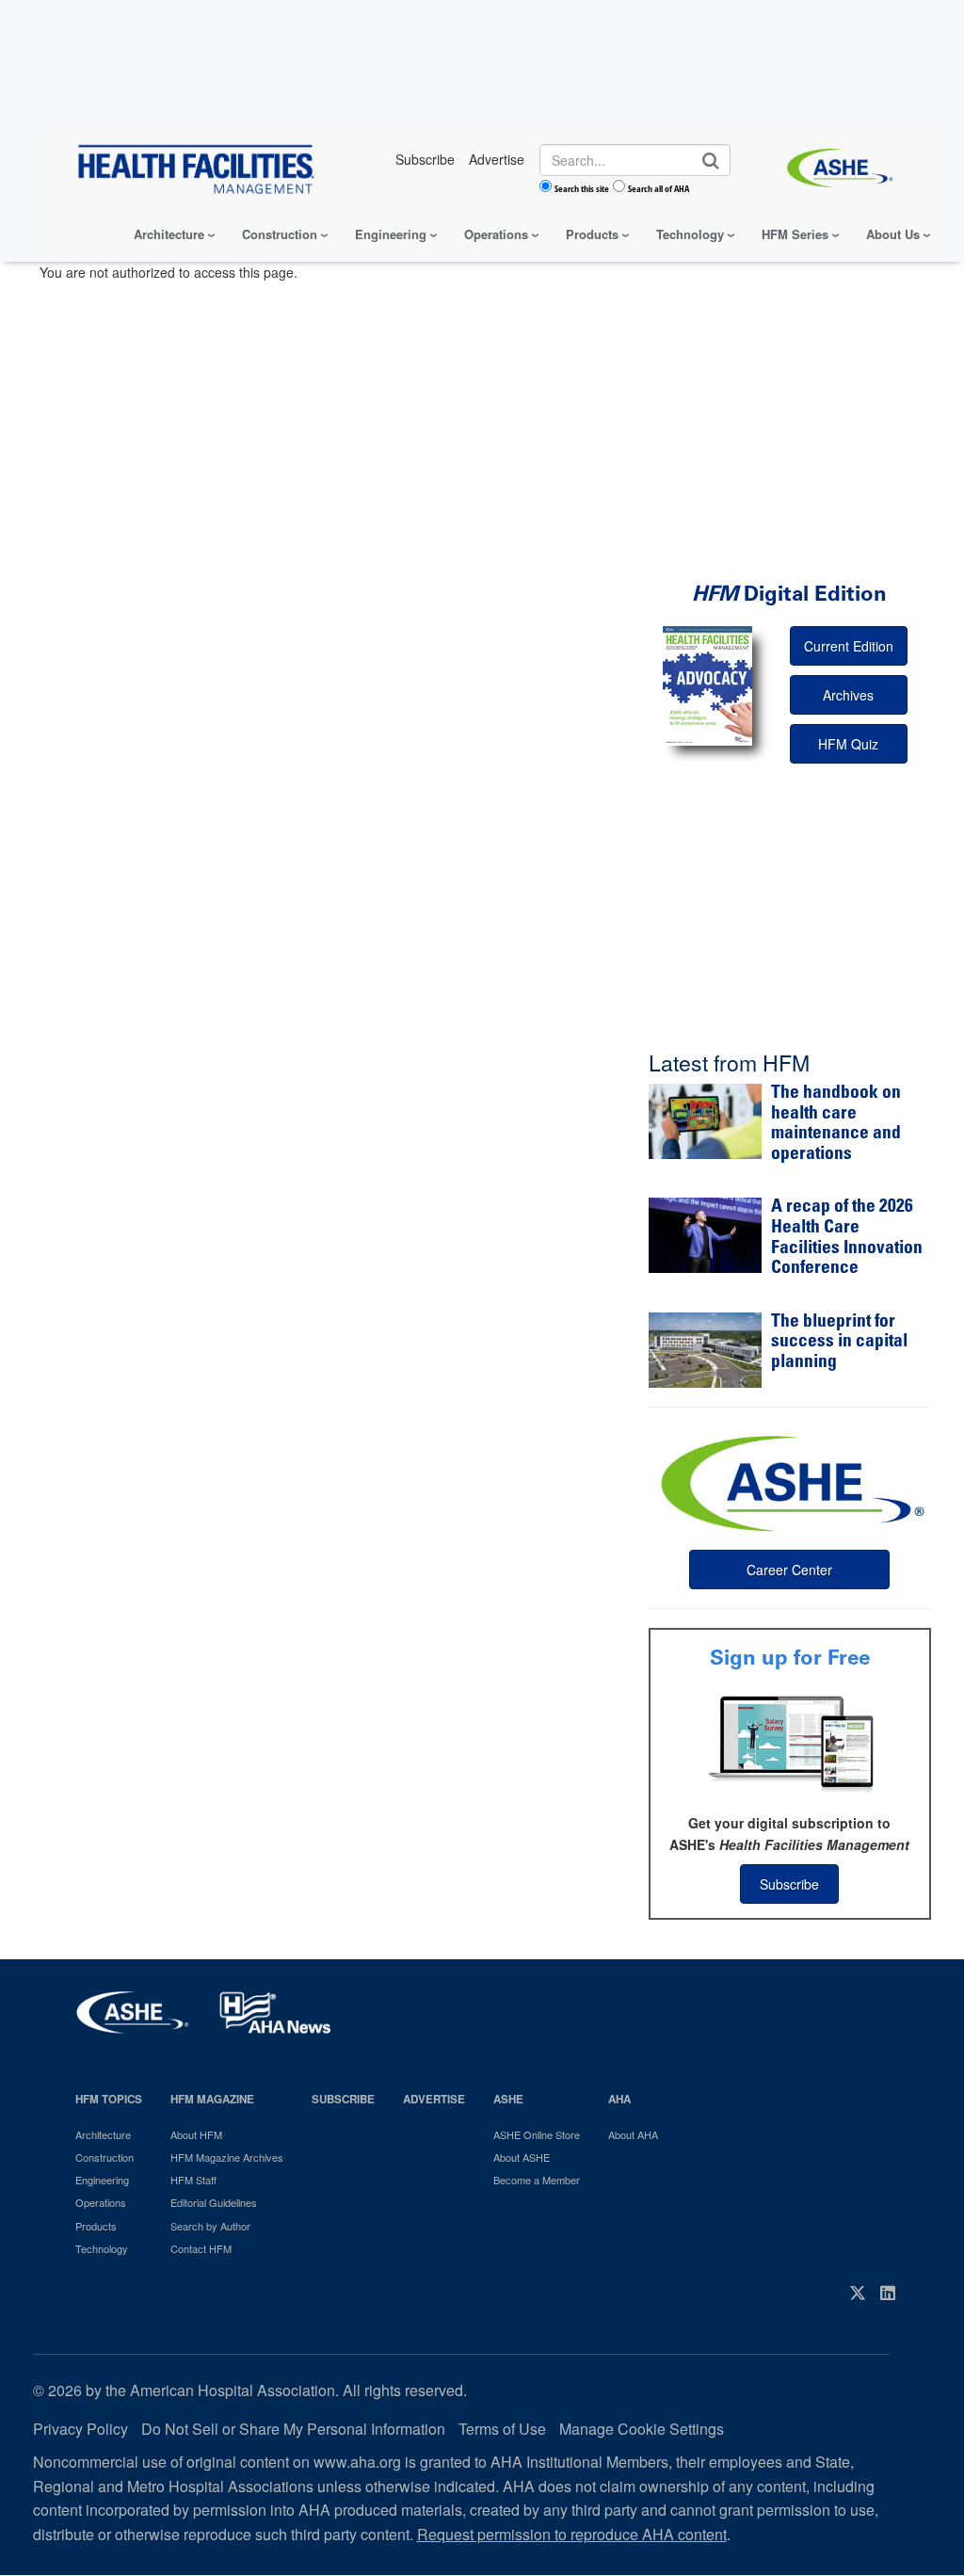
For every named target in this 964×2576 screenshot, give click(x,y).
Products (592, 234)
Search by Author (210, 2226)
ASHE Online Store (537, 2134)
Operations (496, 234)
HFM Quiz (848, 744)
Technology (690, 234)
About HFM (196, 2134)
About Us (893, 234)
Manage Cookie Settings (642, 2429)
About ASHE (522, 2157)
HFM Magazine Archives (227, 2157)
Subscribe (789, 1884)
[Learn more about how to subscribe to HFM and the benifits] (790, 1742)
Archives (848, 695)
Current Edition (849, 646)
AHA (619, 2099)
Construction (280, 234)
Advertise (434, 2099)
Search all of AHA (659, 188)
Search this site (582, 188)
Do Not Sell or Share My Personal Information (293, 2429)
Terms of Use (502, 2429)
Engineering (391, 234)
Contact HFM (201, 2248)
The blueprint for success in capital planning (839, 1343)
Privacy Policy (80, 2429)
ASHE (508, 2099)
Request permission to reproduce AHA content (572, 2534)
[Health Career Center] (790, 1481)
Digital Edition (789, 594)
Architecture (169, 234)
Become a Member (537, 2180)
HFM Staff (193, 2180)
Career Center (789, 1570)
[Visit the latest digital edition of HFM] (707, 686)
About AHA (633, 2134)
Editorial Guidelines (214, 2202)
